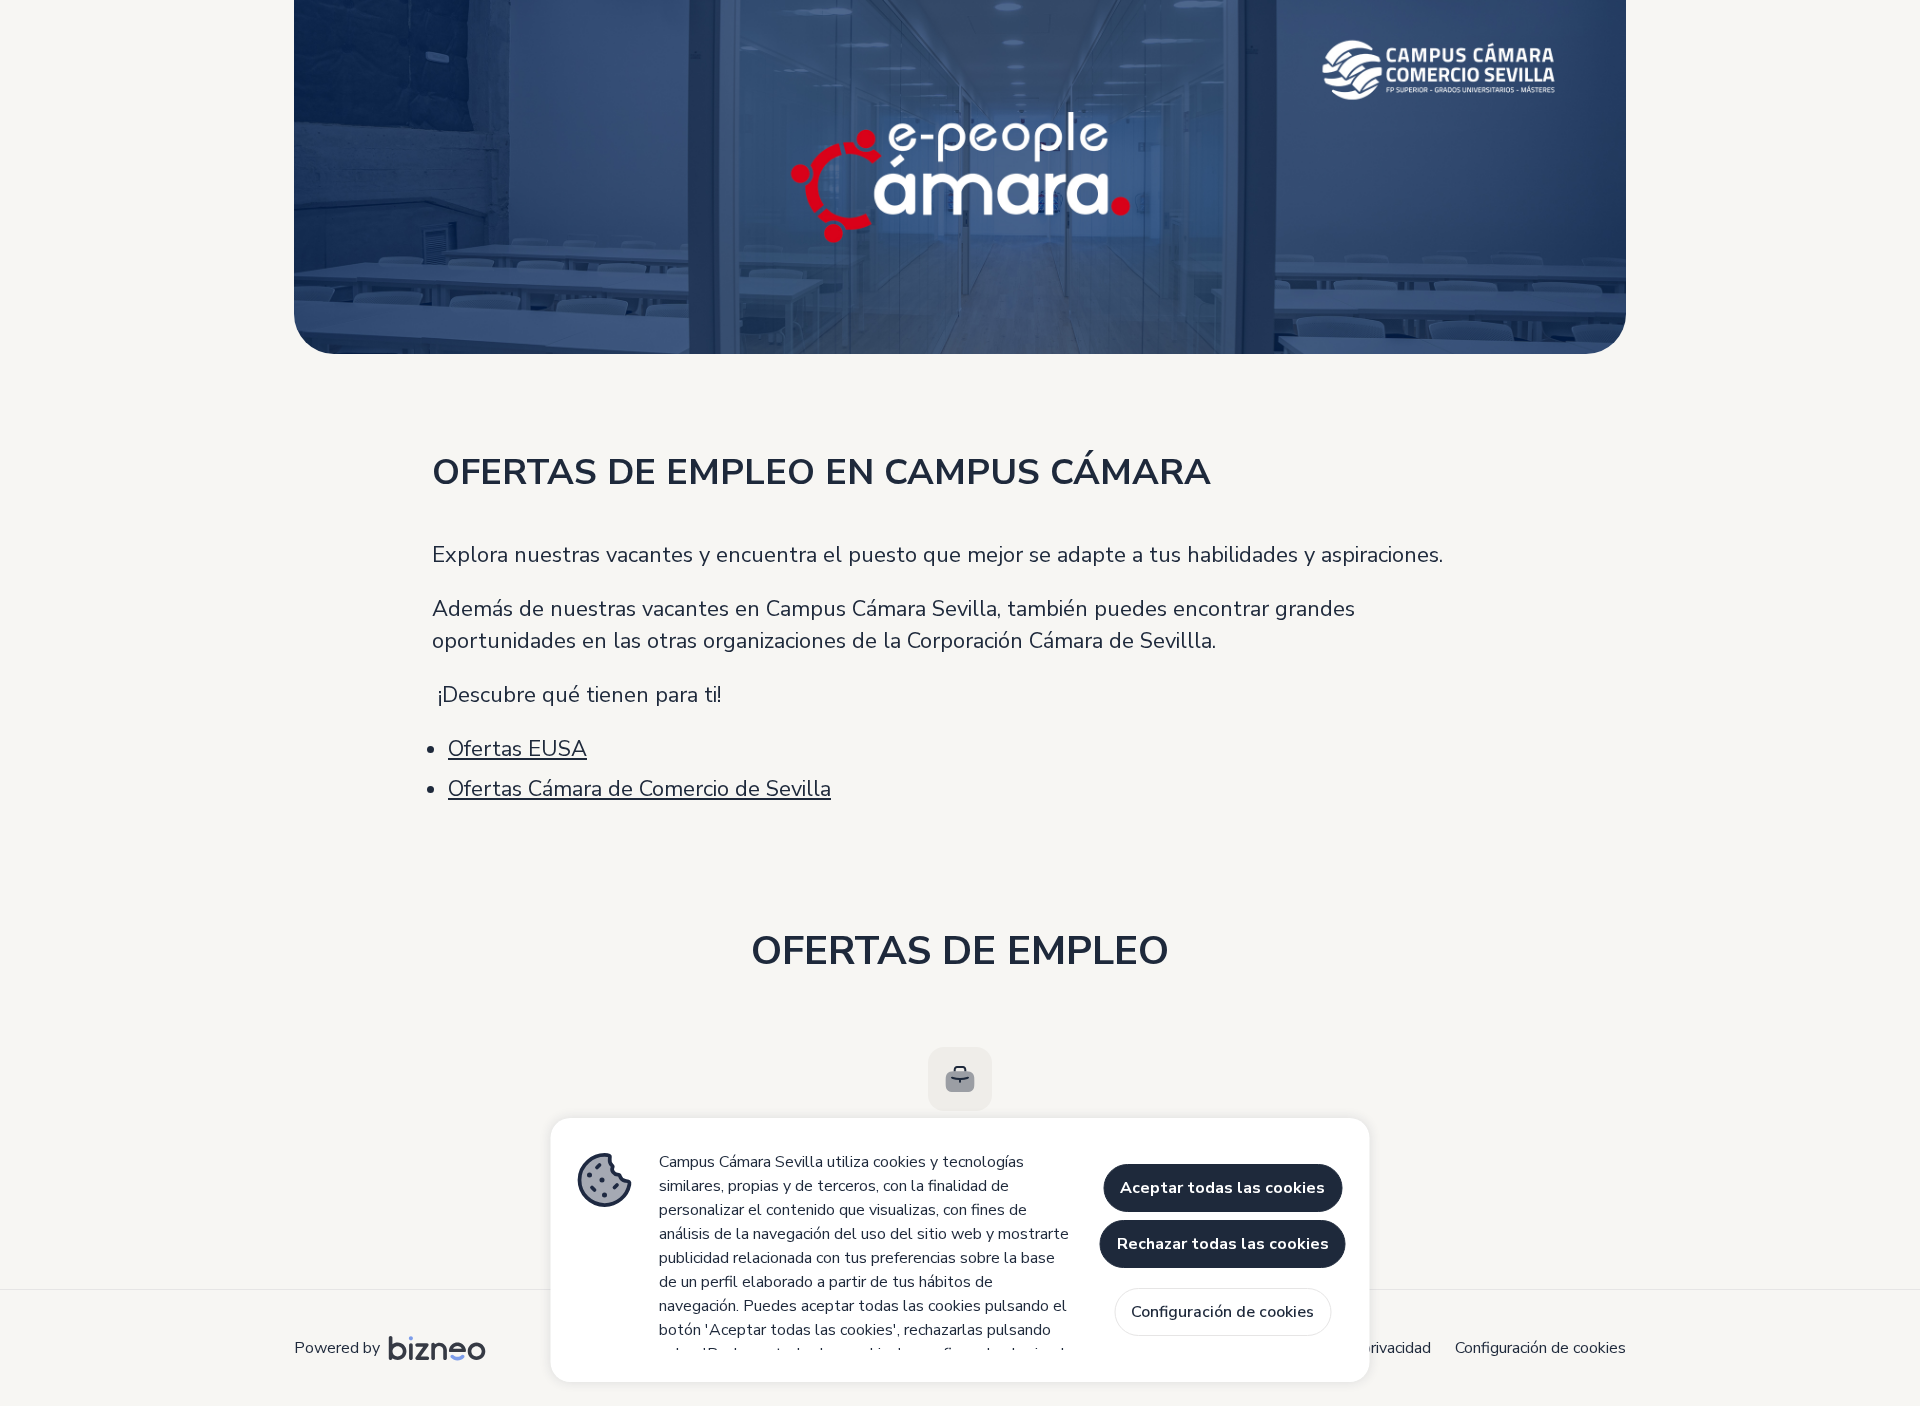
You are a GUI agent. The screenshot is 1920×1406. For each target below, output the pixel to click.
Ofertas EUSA (517, 749)
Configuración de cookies (1540, 1348)
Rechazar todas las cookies (1223, 1244)
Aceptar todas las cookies (1222, 1188)
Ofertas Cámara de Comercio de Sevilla (639, 789)
